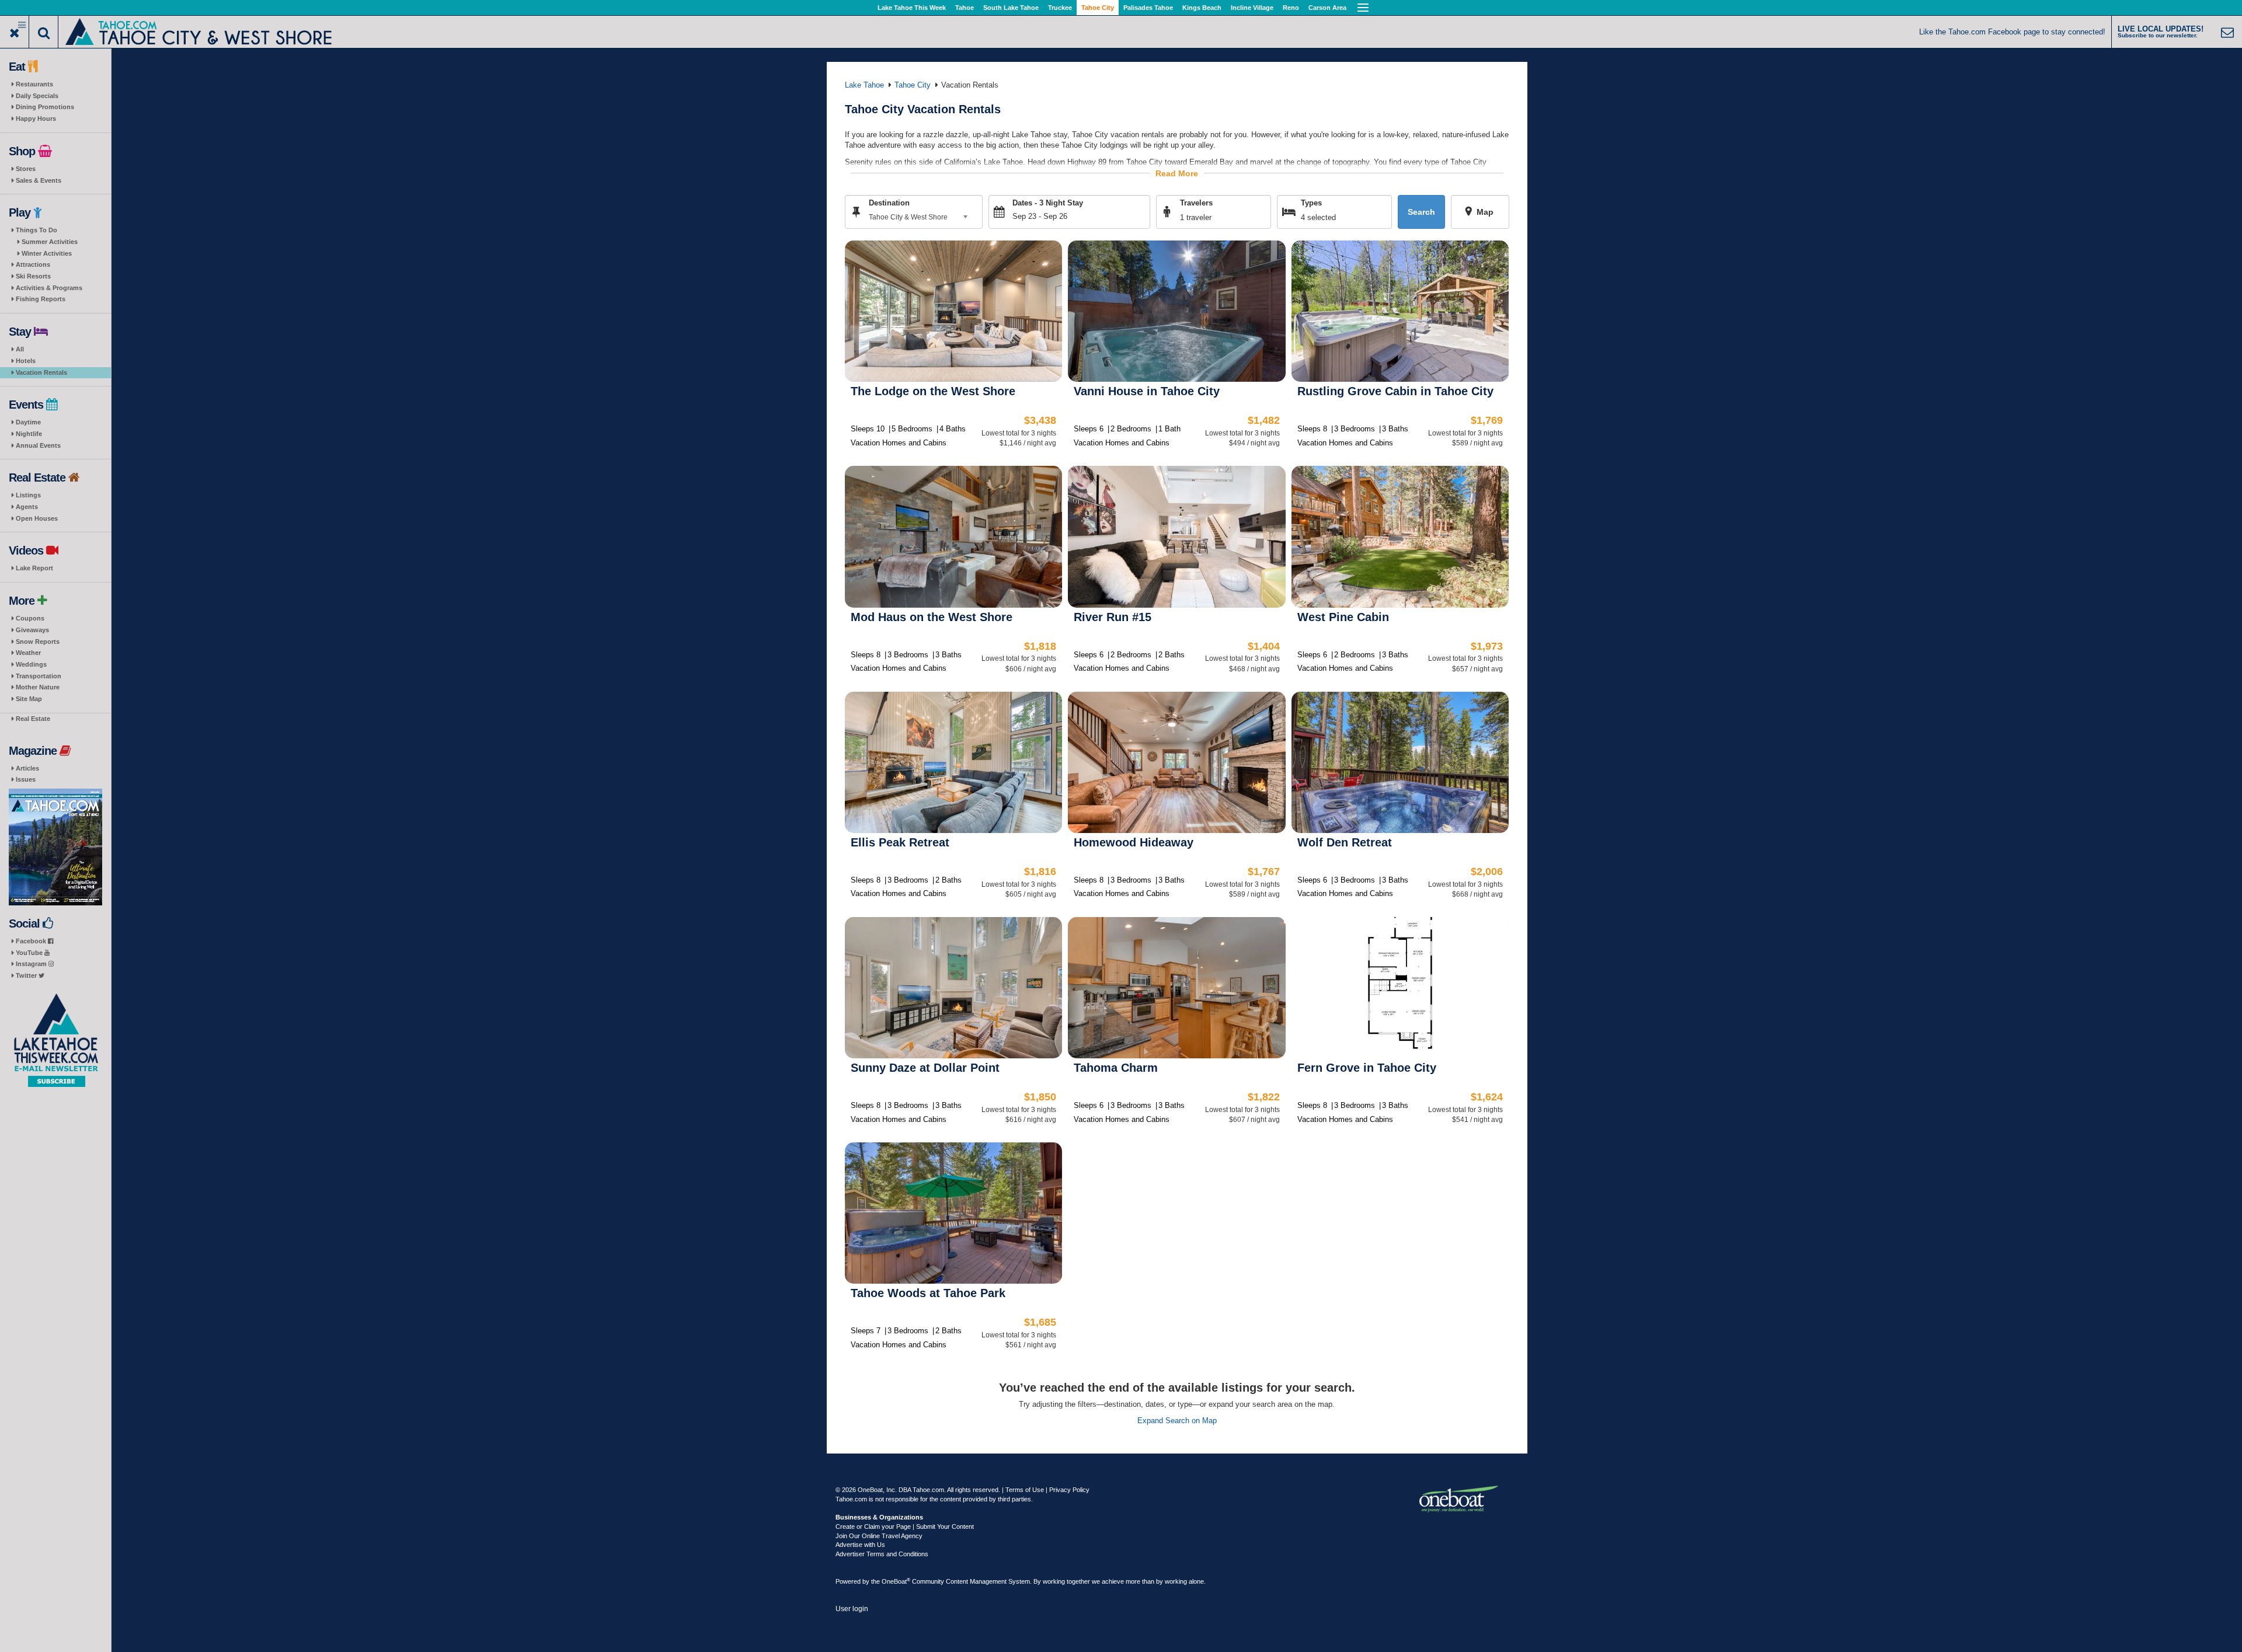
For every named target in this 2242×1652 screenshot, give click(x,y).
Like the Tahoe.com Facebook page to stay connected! (2012, 32)
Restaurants (34, 84)
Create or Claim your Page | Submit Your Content (905, 1526)
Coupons (30, 618)
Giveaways (32, 630)
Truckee (1060, 8)
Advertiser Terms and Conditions (882, 1554)
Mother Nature (38, 687)
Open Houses (37, 518)
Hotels (26, 361)
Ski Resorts (33, 276)
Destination (889, 203)
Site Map (29, 699)
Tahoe (965, 8)
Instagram (32, 964)
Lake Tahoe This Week (912, 8)
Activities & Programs (49, 288)
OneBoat (896, 1581)
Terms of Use (1025, 1490)
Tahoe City (1098, 8)
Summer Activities (50, 242)
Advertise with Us (860, 1545)
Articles (27, 768)
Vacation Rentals (41, 372)
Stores (26, 169)
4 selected (1318, 217)
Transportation (39, 676)
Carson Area (1327, 8)
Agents (27, 507)
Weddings (31, 664)
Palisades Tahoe (1148, 8)
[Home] (199, 31)
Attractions (33, 264)
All (20, 349)
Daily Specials (37, 96)
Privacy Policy (1069, 1490)
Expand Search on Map (1177, 1421)
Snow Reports (38, 642)
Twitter (27, 975)
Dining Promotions (45, 107)
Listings (28, 495)
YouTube (30, 953)
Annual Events (38, 445)
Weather (28, 653)
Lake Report (34, 568)
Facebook (32, 941)
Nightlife (29, 434)
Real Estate (33, 719)
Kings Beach (1202, 8)
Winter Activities (47, 253)
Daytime (28, 422)
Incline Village (1252, 8)
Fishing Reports (41, 299)
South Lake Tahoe (1011, 8)
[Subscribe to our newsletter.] (55, 1041)
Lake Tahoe (864, 85)
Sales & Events (39, 180)
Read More (1177, 173)
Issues (26, 779)
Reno (1291, 8)
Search (1421, 212)
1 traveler (1196, 217)
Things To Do (36, 230)
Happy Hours (36, 119)
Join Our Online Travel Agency (879, 1536)
